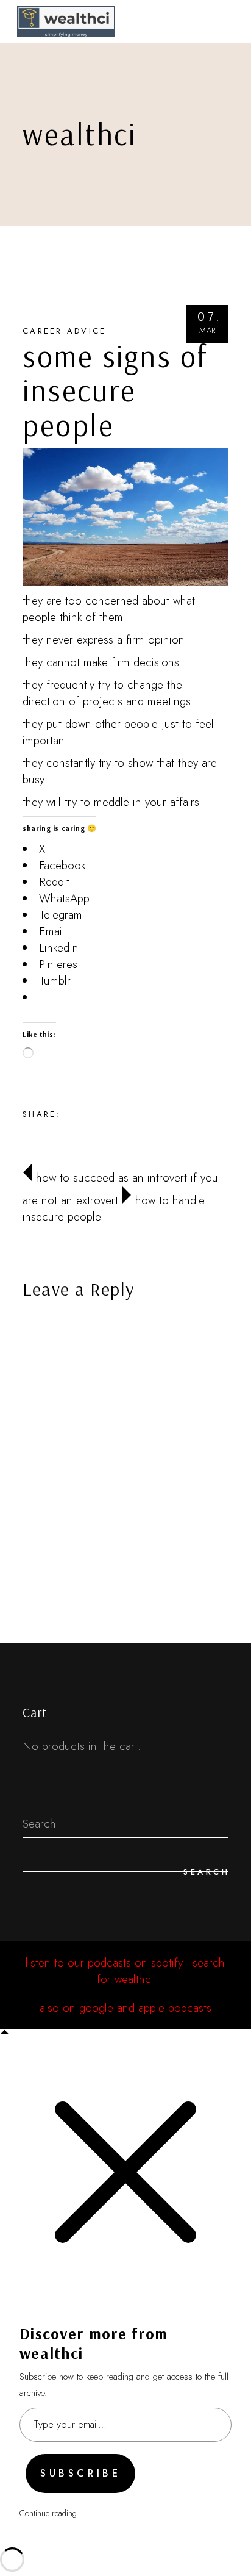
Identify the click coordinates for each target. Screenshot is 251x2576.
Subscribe (80, 2473)
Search (39, 1824)
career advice (64, 331)
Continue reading (48, 2513)
